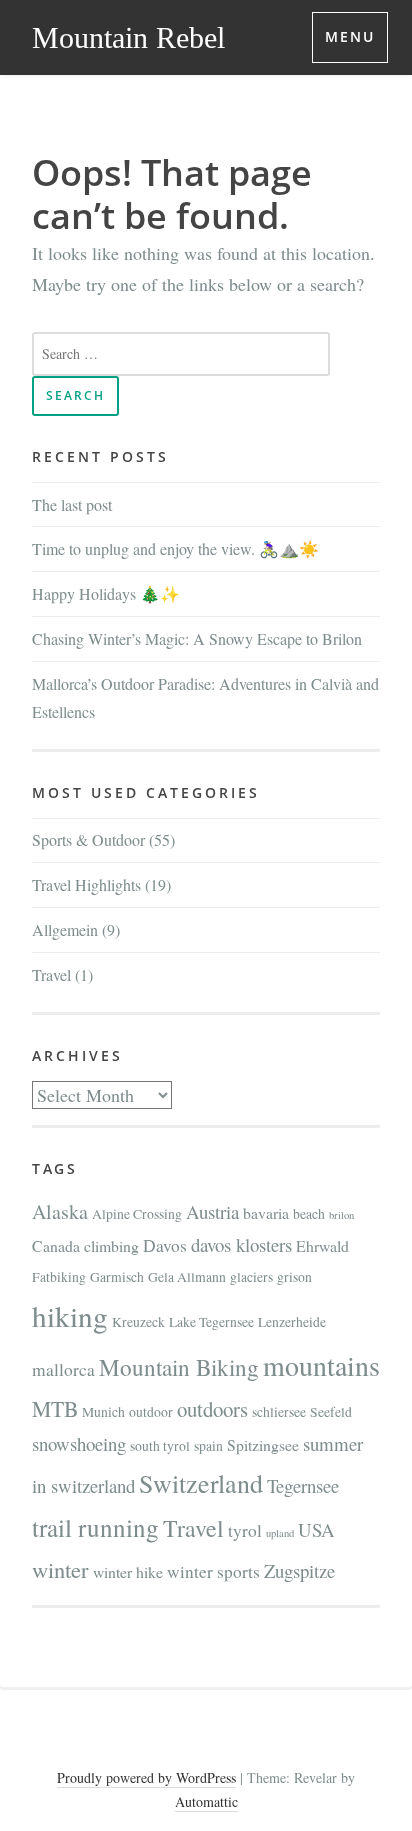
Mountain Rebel (128, 37)
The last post (72, 504)
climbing (111, 1245)
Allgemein (65, 929)
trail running (95, 1527)
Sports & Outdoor (88, 839)
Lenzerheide (292, 1322)
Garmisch (117, 1277)
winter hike (128, 1571)
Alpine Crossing (137, 1214)
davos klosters (241, 1244)
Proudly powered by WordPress (146, 1777)
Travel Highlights (86, 884)
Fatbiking (59, 1277)
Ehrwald (322, 1245)
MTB (55, 1408)
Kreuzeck (138, 1322)
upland (280, 1533)
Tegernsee (303, 1485)
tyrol (245, 1530)
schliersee (279, 1412)
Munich (103, 1412)
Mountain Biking (179, 1367)
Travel (51, 974)
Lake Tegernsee (211, 1322)
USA (316, 1529)
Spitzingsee (263, 1444)
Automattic (206, 1801)
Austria (212, 1211)
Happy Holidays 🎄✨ (106, 593)
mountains (321, 1365)
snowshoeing (79, 1443)
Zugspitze (299, 1570)
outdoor (151, 1412)
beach (309, 1214)
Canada (56, 1245)
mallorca (63, 1369)
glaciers (251, 1277)
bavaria (266, 1212)
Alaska (60, 1211)
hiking (70, 1315)
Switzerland (201, 1483)
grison (294, 1277)
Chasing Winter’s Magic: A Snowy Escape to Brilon (197, 638)
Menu (350, 36)
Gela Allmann (187, 1277)
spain (208, 1446)
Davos (165, 1245)
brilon (341, 1215)
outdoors (212, 1409)
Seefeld (331, 1412)
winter (60, 1569)
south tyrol (160, 1446)
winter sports (213, 1571)
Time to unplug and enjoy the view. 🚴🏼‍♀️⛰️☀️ (175, 548)
